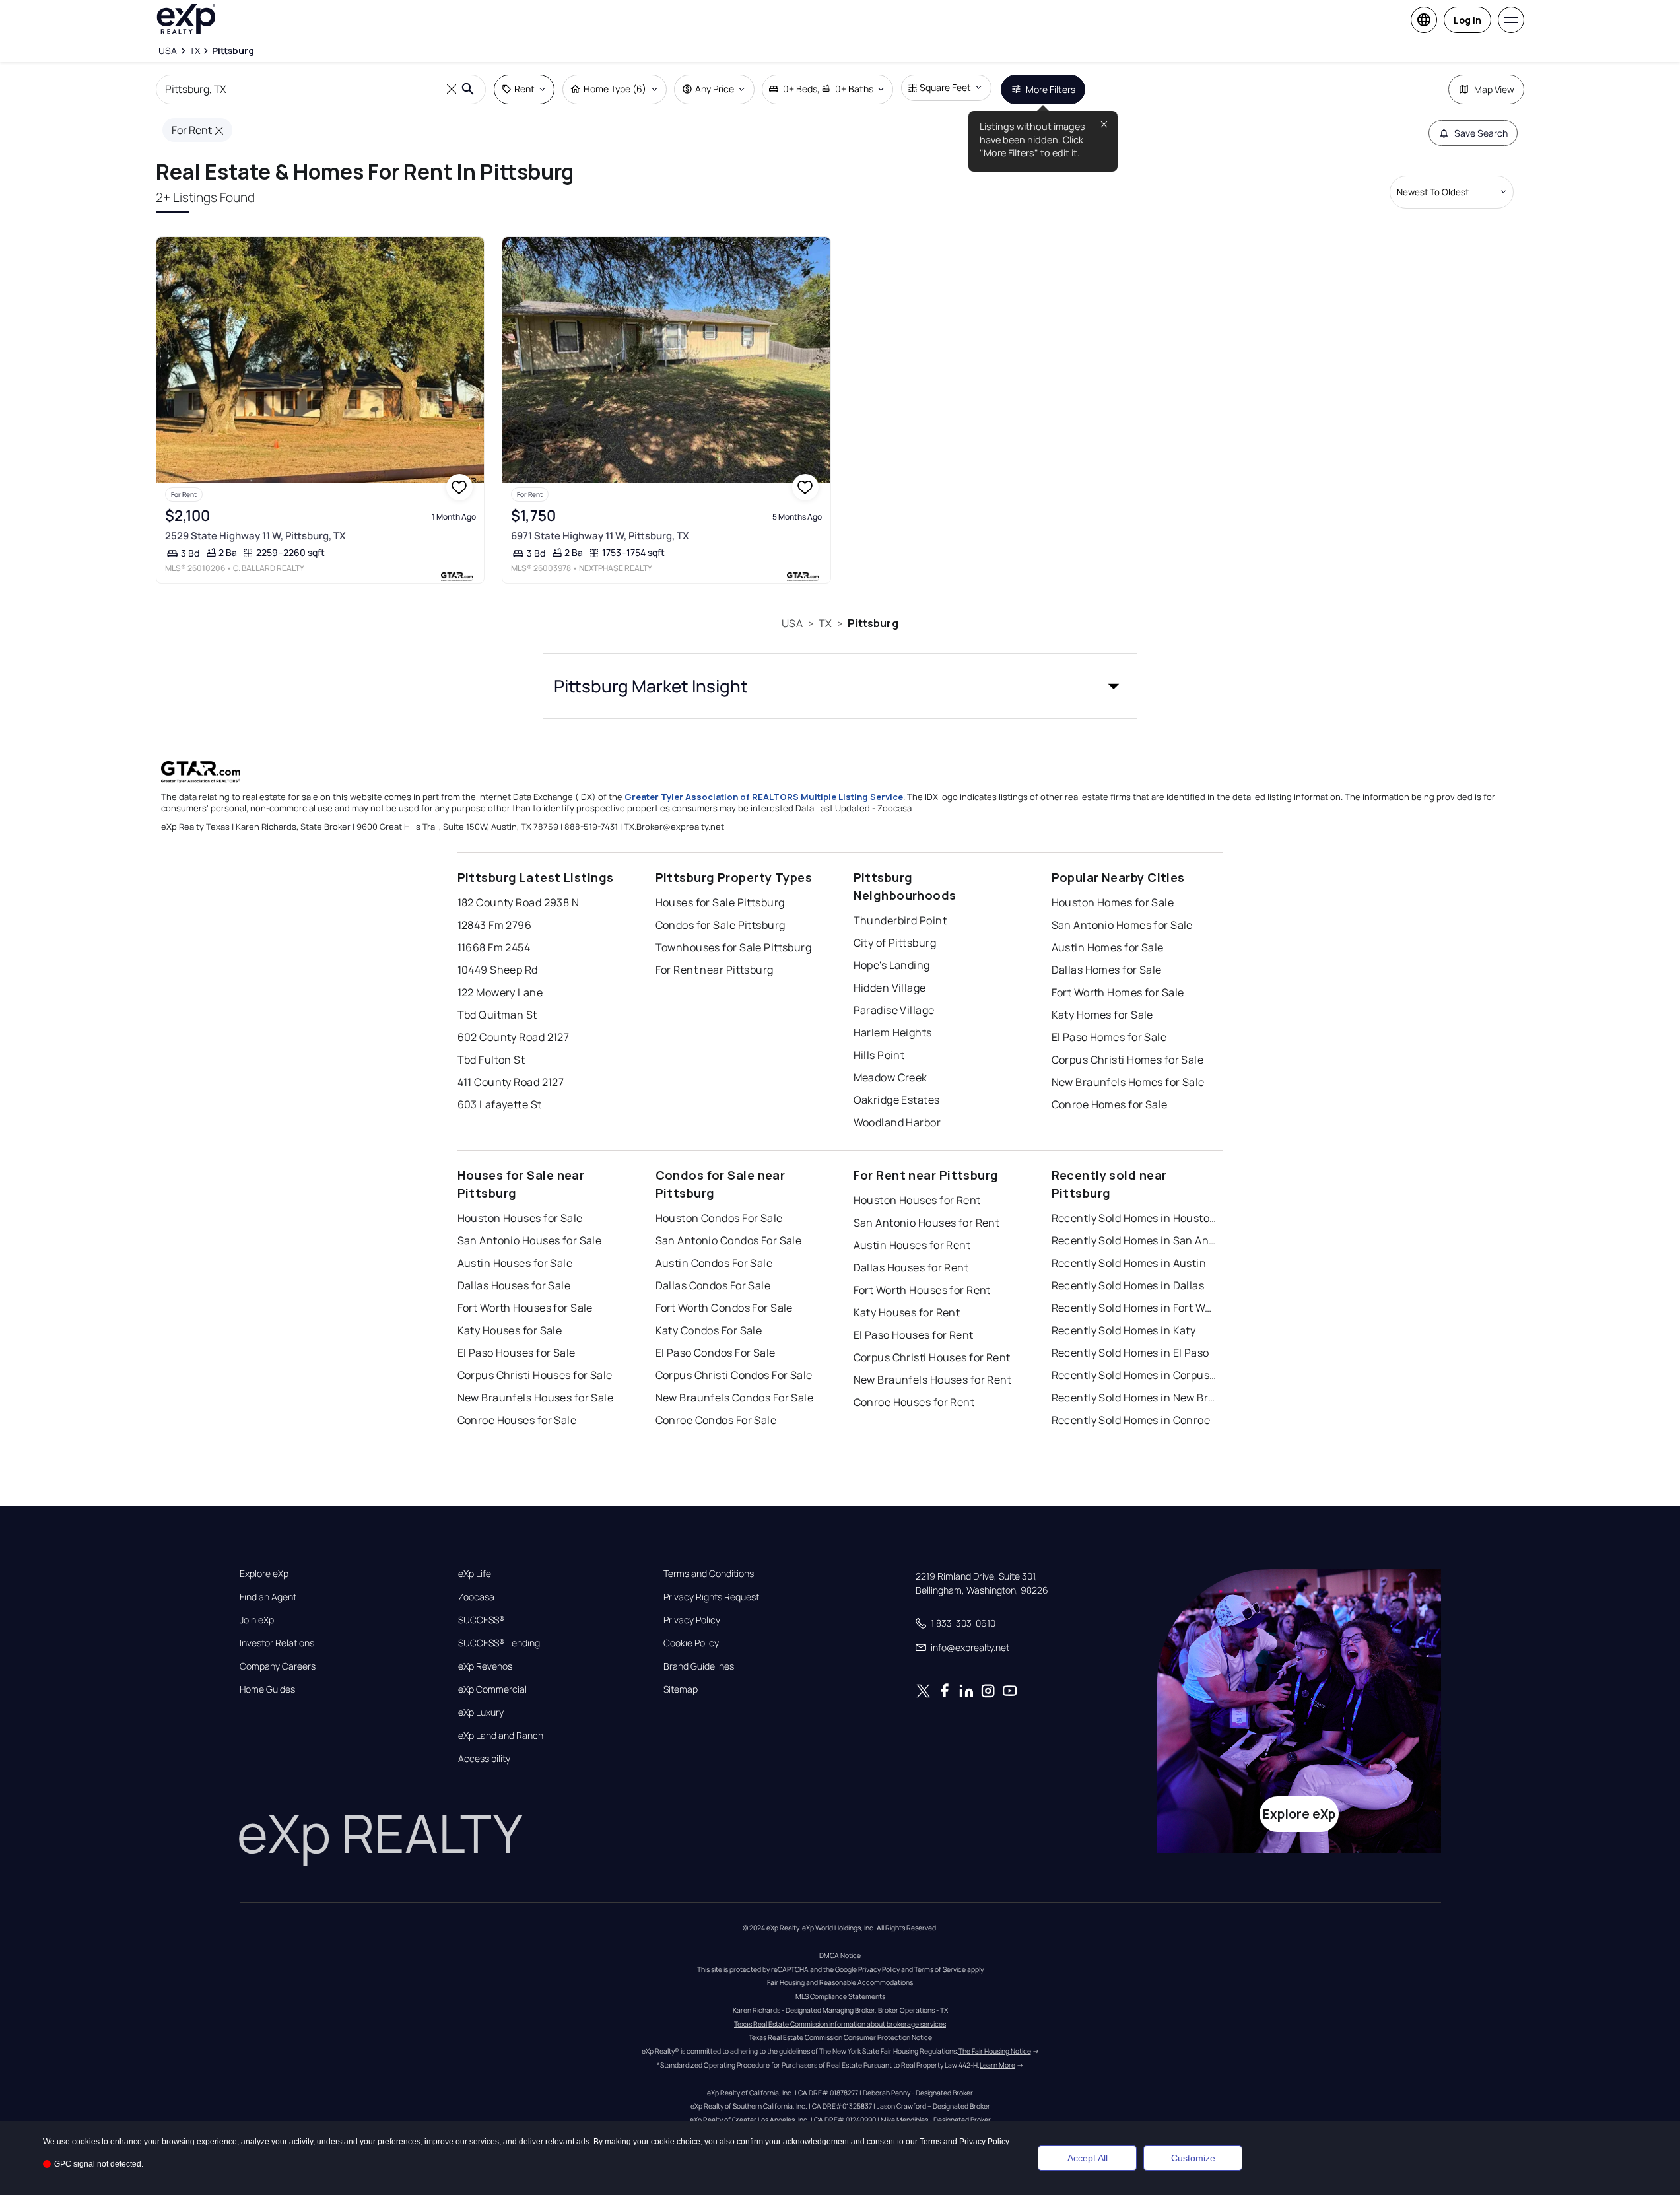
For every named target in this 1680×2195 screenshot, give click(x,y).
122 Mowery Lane (500, 992)
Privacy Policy (692, 1620)
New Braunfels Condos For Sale (735, 1398)
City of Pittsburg (895, 943)
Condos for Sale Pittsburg (721, 925)
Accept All (1088, 2158)
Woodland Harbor (897, 1122)
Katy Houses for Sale (510, 1330)
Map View (1494, 89)
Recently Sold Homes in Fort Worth (1134, 1308)
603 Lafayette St (500, 1104)
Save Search (1481, 133)
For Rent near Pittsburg (715, 970)
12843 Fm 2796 (495, 925)
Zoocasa (476, 1597)
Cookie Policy (691, 1643)
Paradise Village (894, 1010)
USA (792, 623)
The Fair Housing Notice (995, 2051)
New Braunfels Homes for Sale (1128, 1082)
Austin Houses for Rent (912, 1245)
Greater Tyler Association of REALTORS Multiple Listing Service (764, 797)
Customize (1193, 2158)
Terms (930, 2142)
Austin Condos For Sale (714, 1263)
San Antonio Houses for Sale (530, 1240)
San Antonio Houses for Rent (927, 1223)
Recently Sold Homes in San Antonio (1134, 1240)
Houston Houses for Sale (520, 1218)
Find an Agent (268, 1597)
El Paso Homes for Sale (1109, 1037)
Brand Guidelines (699, 1666)
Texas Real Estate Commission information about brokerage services (840, 2024)
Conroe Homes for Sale (1110, 1104)
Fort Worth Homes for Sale (1118, 992)
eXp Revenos (485, 1666)
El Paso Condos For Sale (716, 1353)
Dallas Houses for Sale (514, 1285)
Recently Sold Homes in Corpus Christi (1134, 1375)
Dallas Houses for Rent (911, 1267)
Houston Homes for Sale (1113, 902)
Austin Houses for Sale (515, 1263)
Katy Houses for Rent (907, 1312)
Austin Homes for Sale (1108, 947)
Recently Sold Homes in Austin (1129, 1263)
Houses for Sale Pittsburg (720, 902)
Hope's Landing (892, 965)
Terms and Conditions (709, 1574)
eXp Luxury (481, 1712)
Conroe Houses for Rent (914, 1402)
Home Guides (267, 1689)
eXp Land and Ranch (501, 1736)
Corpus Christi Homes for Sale (1128, 1060)
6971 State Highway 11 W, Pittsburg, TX (600, 536)
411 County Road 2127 (511, 1082)
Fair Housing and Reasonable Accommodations (840, 1982)
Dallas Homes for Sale (1107, 970)
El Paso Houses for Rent (914, 1335)
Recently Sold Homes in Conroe (1131, 1420)
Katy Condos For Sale (709, 1330)
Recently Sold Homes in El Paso (1130, 1353)
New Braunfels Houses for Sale (536, 1398)
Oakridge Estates (897, 1100)
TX (825, 623)
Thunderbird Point (900, 920)
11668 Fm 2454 (494, 947)
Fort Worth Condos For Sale (724, 1308)
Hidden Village (890, 988)
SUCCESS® (482, 1620)
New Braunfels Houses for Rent (933, 1380)
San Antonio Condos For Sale (729, 1240)
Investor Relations (277, 1643)
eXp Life (475, 1574)
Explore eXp (264, 1574)
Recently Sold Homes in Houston (1134, 1218)
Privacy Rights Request (711, 1597)
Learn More (997, 2065)
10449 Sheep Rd (498, 970)
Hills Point (879, 1055)
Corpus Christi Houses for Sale (535, 1375)
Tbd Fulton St (491, 1060)
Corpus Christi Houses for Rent (932, 1357)
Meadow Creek (890, 1077)
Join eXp (257, 1620)
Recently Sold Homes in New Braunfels (1134, 1398)
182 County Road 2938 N (519, 902)
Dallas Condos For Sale (713, 1285)
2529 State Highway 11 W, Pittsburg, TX (255, 536)
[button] (840, 686)
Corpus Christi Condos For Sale (734, 1375)
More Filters (1051, 89)
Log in (1467, 20)
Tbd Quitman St (497, 1015)
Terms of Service (940, 1969)
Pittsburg (873, 623)
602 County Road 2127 (514, 1037)
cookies (86, 2142)
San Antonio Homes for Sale (1122, 925)
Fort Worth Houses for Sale (525, 1308)
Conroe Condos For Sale (716, 1420)
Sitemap (681, 1689)
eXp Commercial (492, 1689)
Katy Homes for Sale (1102, 1015)
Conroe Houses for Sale (517, 1420)
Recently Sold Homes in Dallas (1128, 1285)
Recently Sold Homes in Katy (1124, 1330)
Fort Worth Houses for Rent (922, 1290)
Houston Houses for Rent (917, 1200)
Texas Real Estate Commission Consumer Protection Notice (840, 2037)
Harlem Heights (893, 1032)
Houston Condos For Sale (719, 1218)
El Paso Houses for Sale (517, 1353)
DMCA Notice (840, 1955)
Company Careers (278, 1666)
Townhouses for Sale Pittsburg (734, 947)
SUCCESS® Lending (499, 1643)
